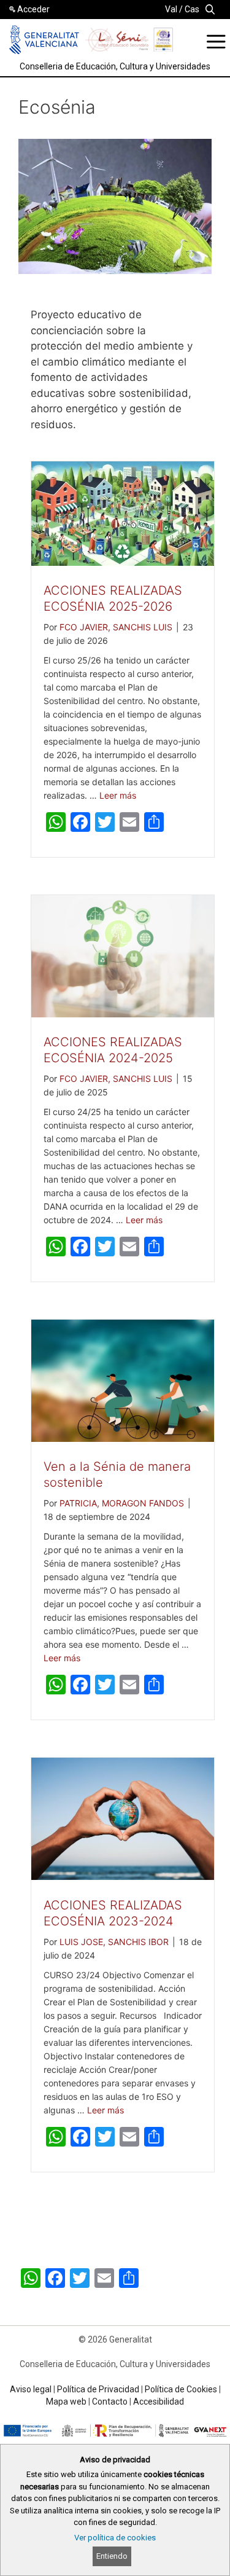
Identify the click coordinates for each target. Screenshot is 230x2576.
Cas (192, 9)
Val (171, 9)
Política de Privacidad (98, 2389)
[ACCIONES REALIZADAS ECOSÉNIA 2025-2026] (123, 562)
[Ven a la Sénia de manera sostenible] (123, 1438)
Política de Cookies (181, 2389)
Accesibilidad (159, 2402)
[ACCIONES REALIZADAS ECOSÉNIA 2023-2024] (123, 1876)
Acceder (33, 9)
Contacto (110, 2402)
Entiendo (112, 2556)
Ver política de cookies (115, 2538)
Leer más (118, 795)
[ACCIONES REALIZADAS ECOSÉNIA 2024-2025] (123, 1014)
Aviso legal (31, 2389)
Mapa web (66, 2402)
